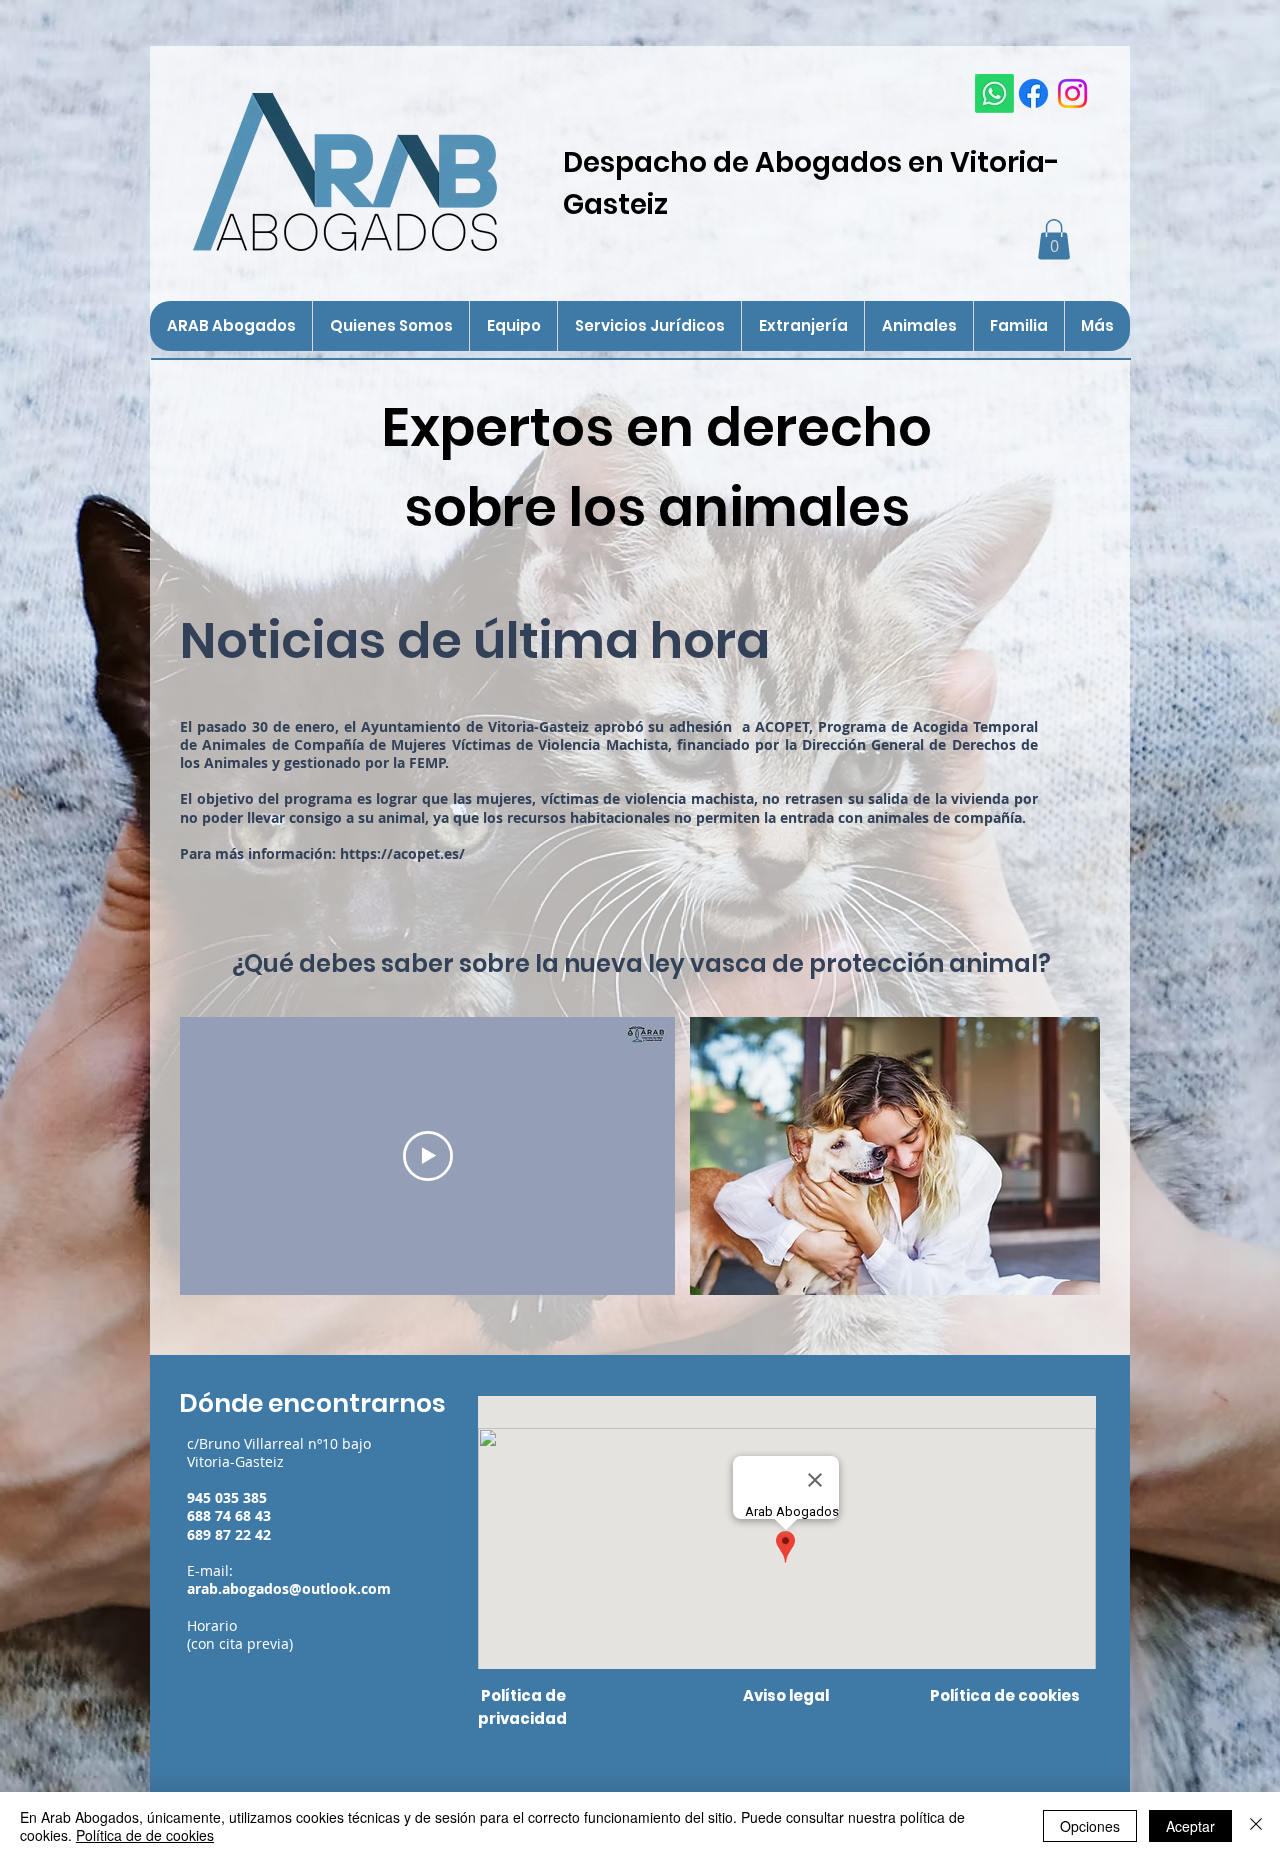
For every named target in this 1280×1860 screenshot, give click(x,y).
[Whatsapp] (994, 93)
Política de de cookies (145, 1835)
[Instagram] (1072, 93)
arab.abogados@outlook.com (289, 1588)
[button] (1054, 239)
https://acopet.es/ (402, 853)
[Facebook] (1033, 93)
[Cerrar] (1256, 1826)
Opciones (1090, 1826)
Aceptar (1190, 1826)
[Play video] (428, 1156)
